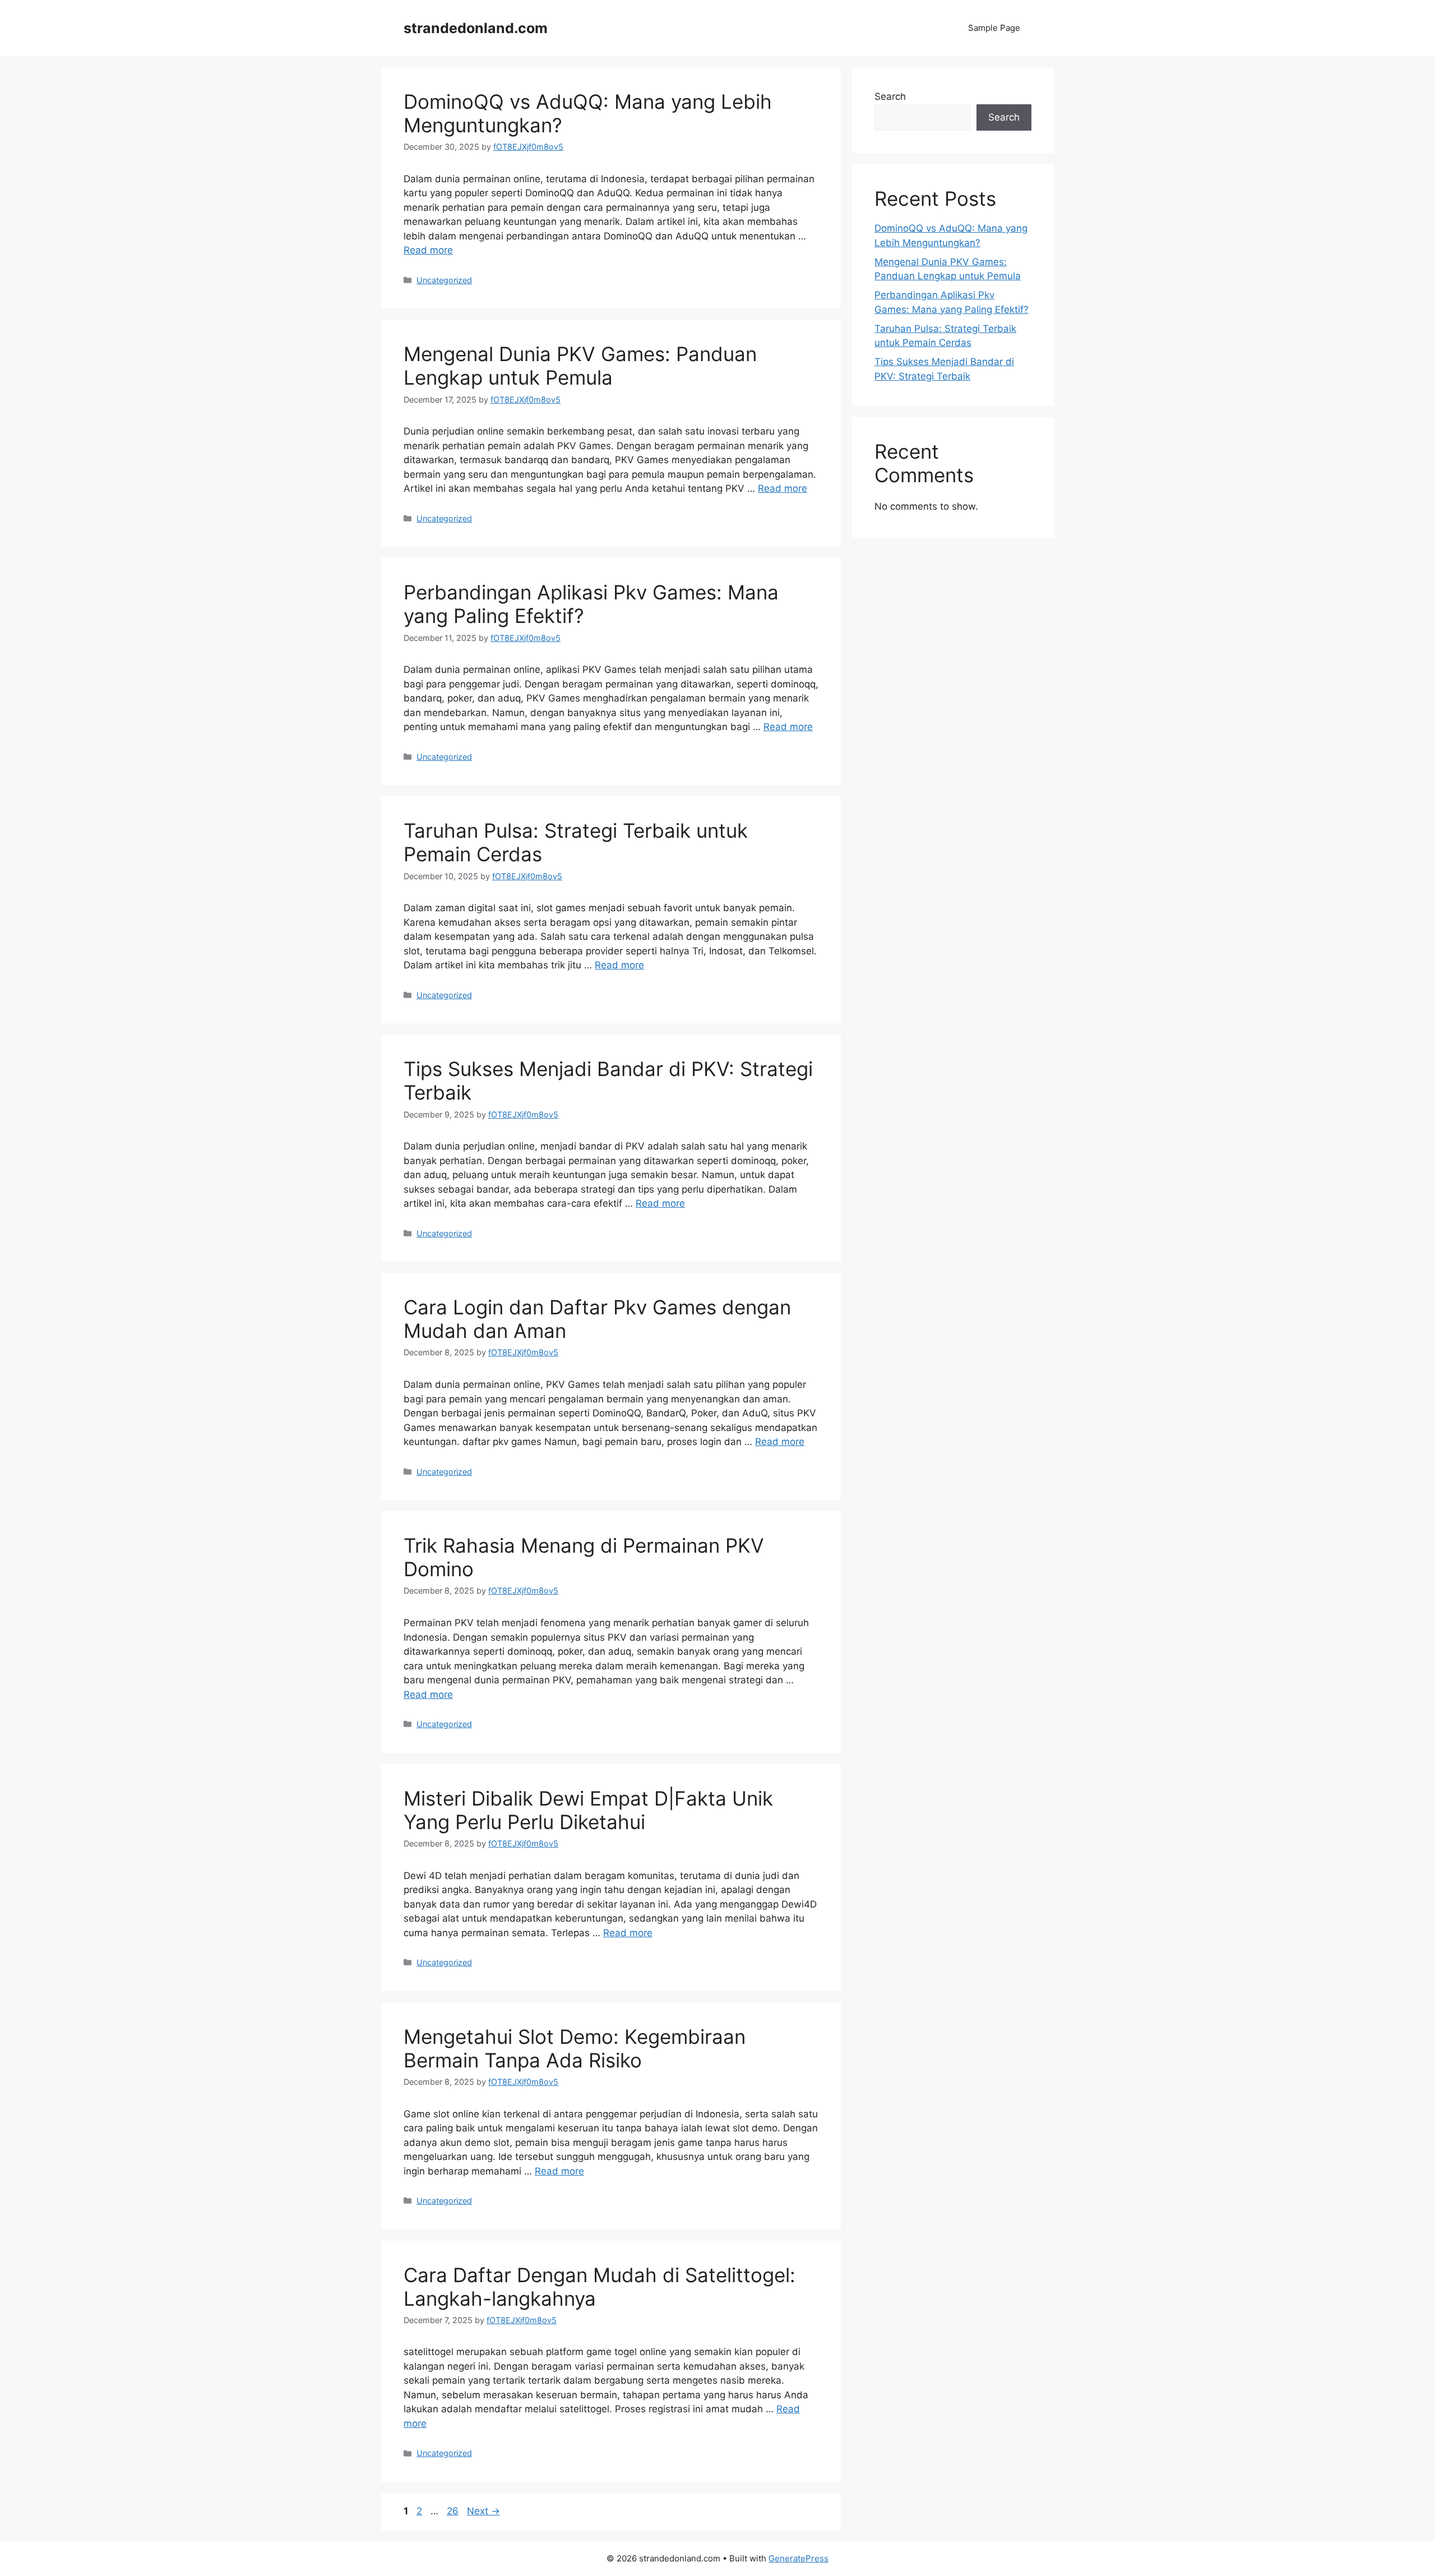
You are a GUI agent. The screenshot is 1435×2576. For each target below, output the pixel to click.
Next (483, 2511)
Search (890, 96)
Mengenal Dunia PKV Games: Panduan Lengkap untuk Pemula (580, 366)
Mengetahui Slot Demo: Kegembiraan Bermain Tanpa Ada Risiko (575, 2048)
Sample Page (994, 28)
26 (454, 2511)
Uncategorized (444, 280)
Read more (428, 250)
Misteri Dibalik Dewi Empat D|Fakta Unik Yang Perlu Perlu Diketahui (588, 1810)
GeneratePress (798, 2558)
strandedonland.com (476, 28)
